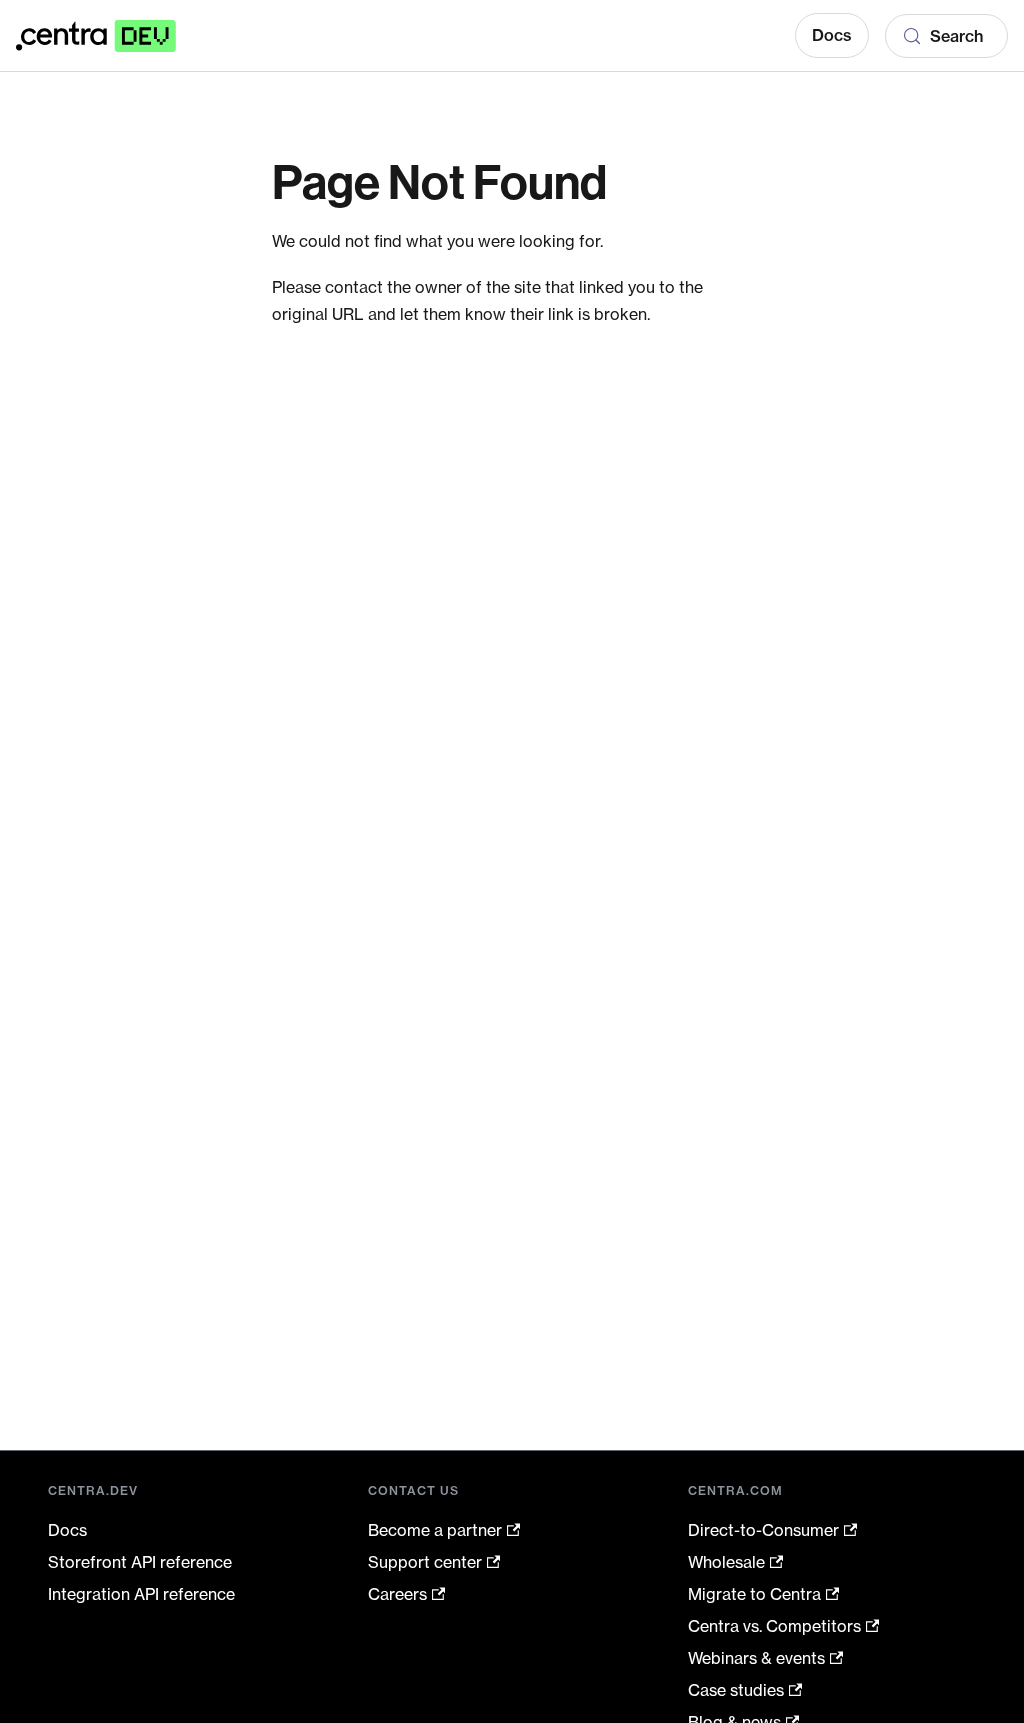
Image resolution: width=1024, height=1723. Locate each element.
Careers (397, 1594)
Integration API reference (141, 1594)
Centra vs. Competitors (774, 1626)
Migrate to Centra (754, 1594)
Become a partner (435, 1530)
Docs (832, 35)
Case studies (736, 1690)
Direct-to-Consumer (763, 1530)
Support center (425, 1562)
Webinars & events (756, 1658)
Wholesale (726, 1562)
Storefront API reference (140, 1562)
